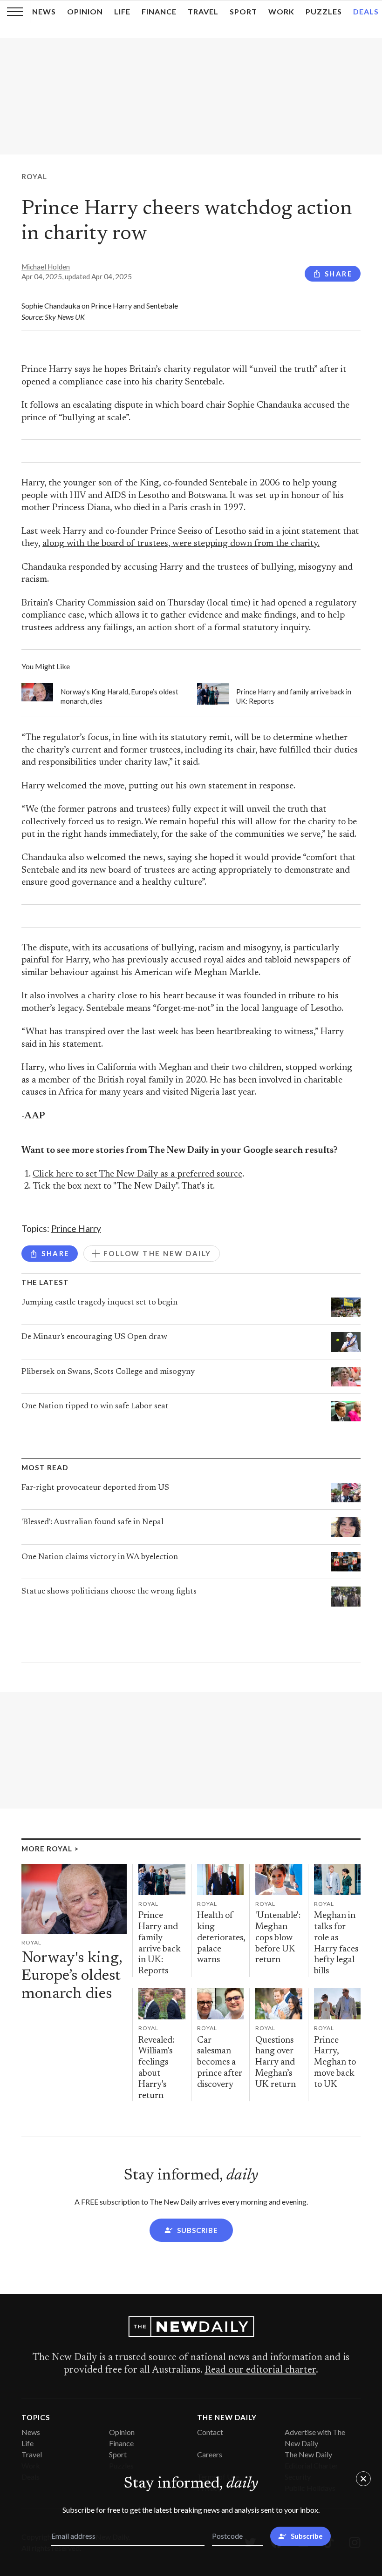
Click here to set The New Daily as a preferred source (137, 1174)
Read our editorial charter (260, 2370)
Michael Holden (46, 267)
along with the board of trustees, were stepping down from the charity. (181, 544)
